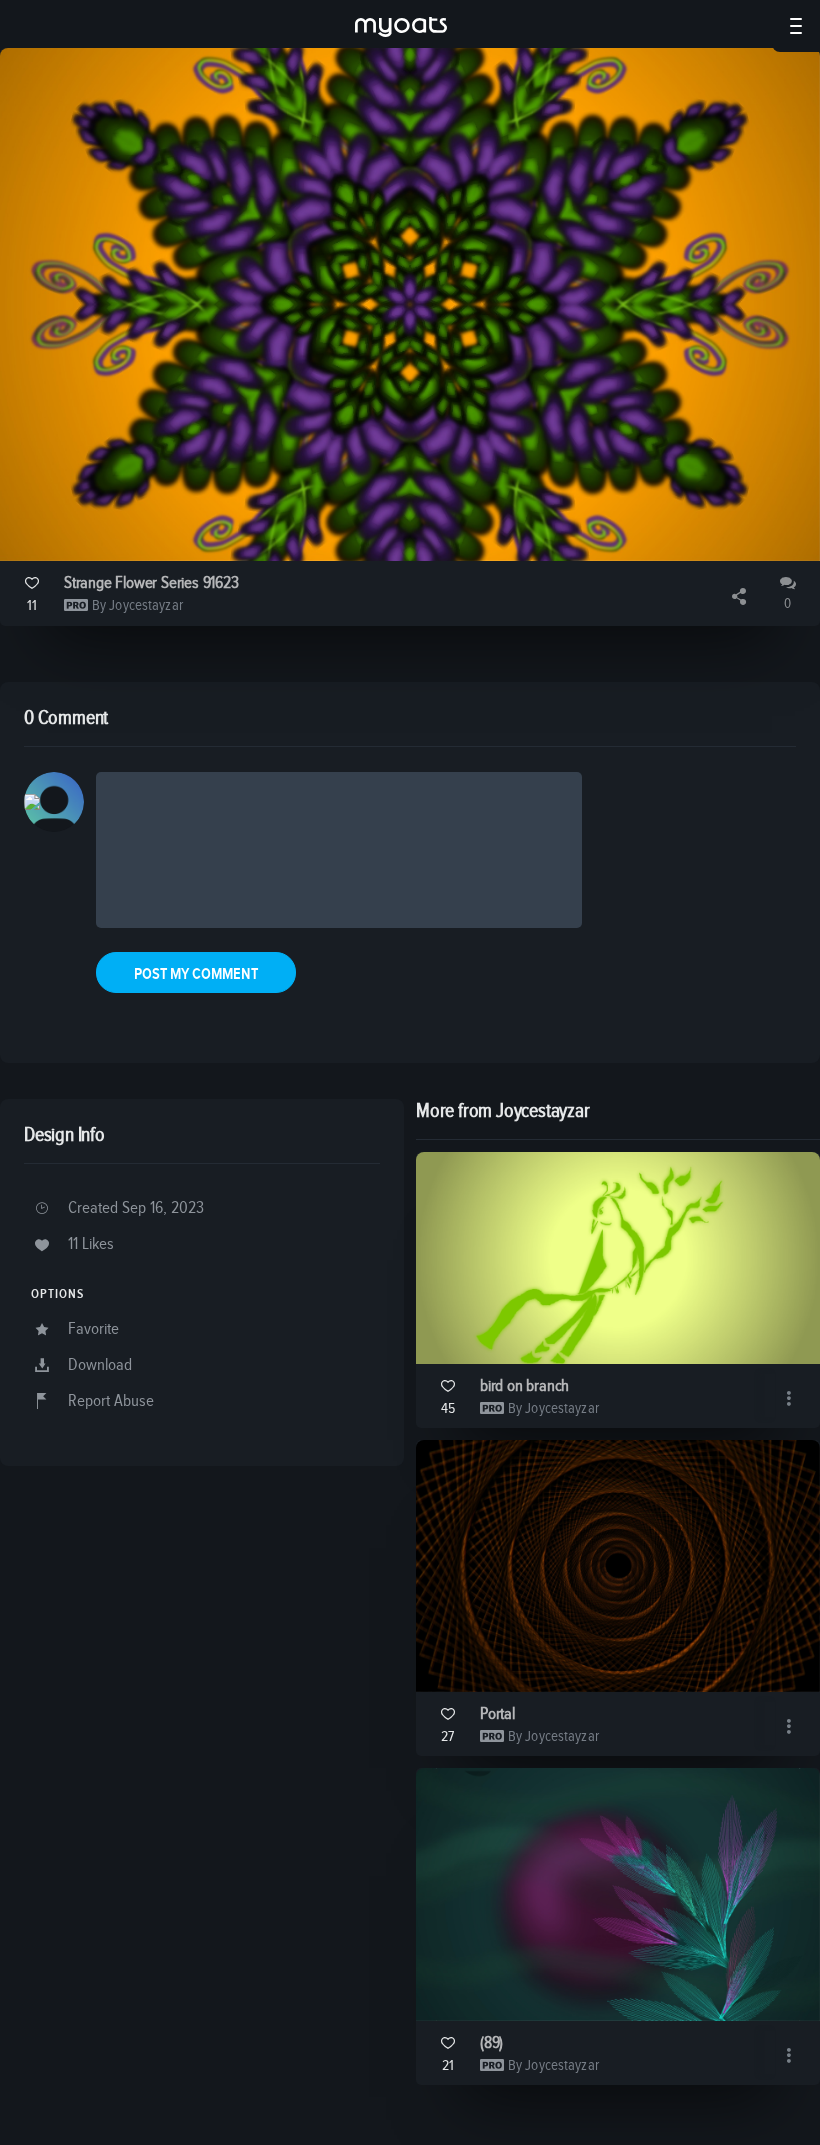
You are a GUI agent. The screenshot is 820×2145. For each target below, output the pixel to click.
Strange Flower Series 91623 (151, 583)
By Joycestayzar (137, 605)
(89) (491, 2043)
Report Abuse (111, 1401)
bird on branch (524, 1386)
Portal (497, 1714)
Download (100, 1365)
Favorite (93, 1329)
